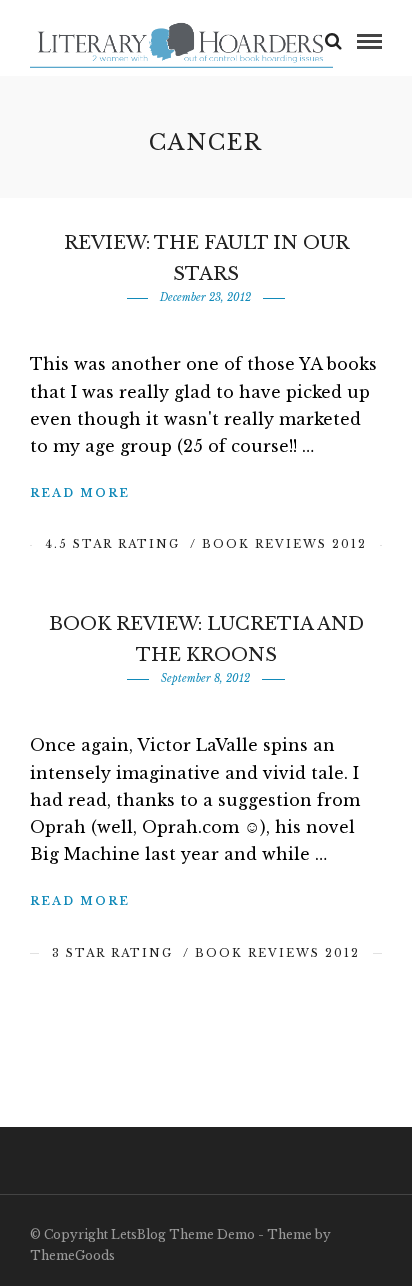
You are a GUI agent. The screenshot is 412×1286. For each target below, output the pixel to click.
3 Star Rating (112, 953)
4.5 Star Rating (112, 544)
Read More (80, 493)
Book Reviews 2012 (284, 544)
